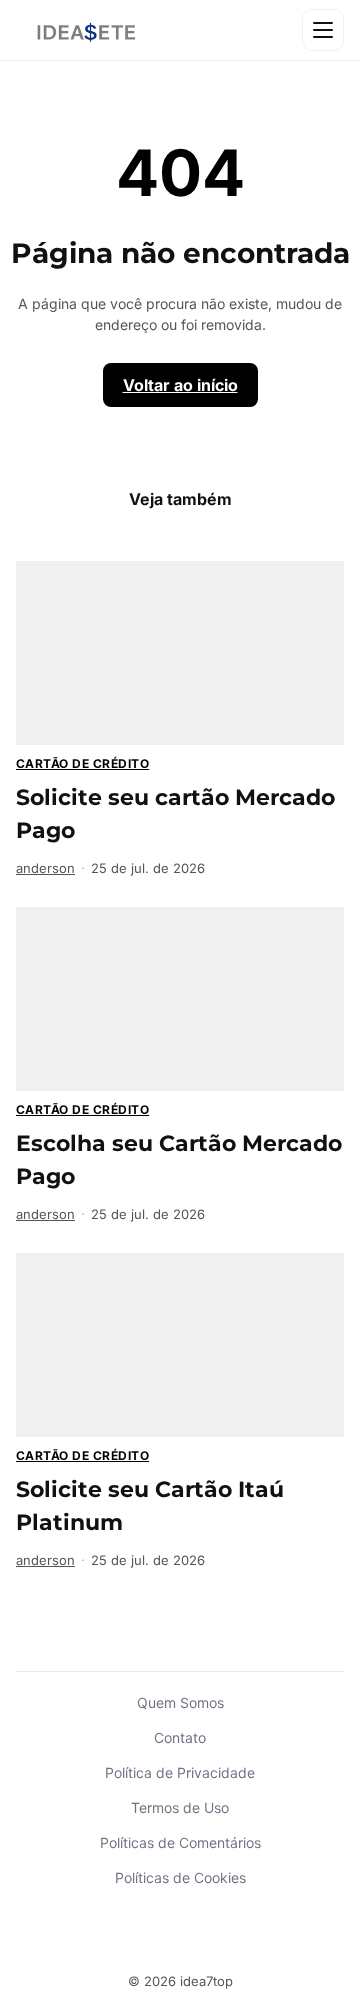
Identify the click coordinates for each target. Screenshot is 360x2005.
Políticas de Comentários (180, 1842)
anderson (45, 868)
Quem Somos (180, 1702)
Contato (180, 1737)
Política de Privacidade (180, 1772)
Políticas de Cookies (180, 1877)
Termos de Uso (180, 1807)
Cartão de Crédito (82, 763)
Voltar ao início (180, 385)
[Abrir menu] (323, 30)
